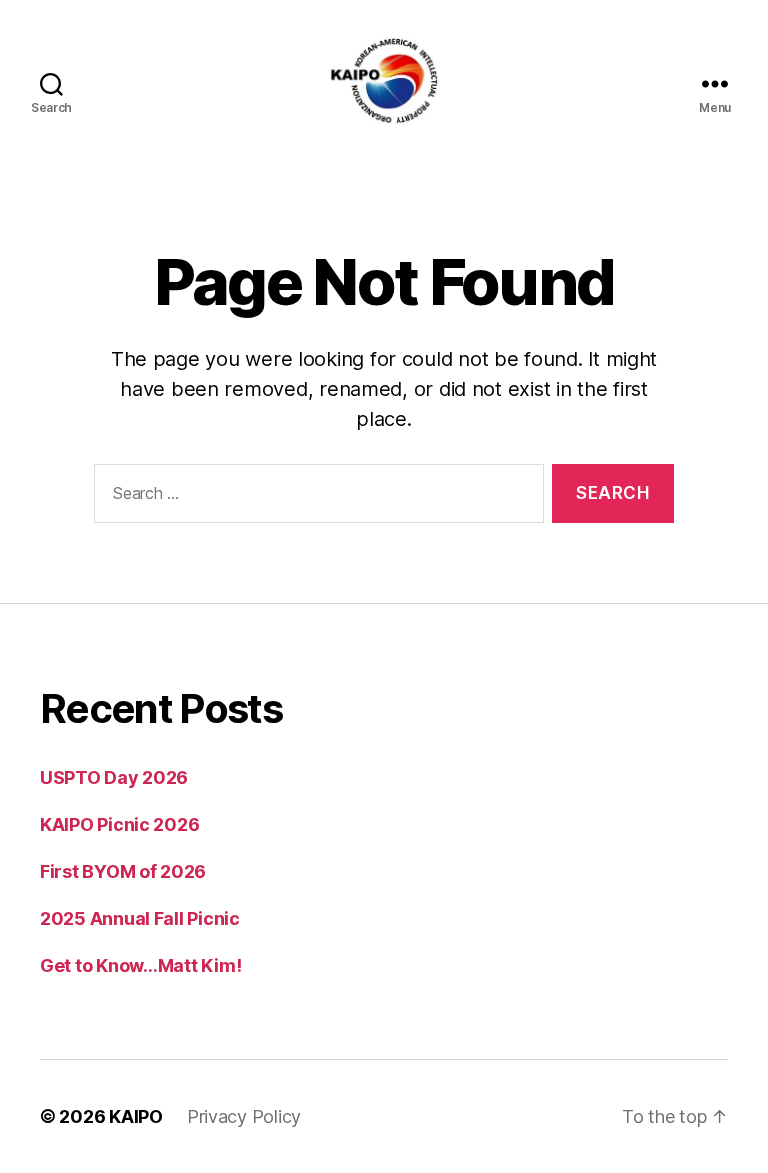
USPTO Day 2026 (114, 777)
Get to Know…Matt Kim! (140, 965)
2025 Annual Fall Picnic (140, 918)
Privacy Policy (244, 1116)
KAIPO (136, 1116)
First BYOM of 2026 (123, 871)
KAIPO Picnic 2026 (119, 824)
